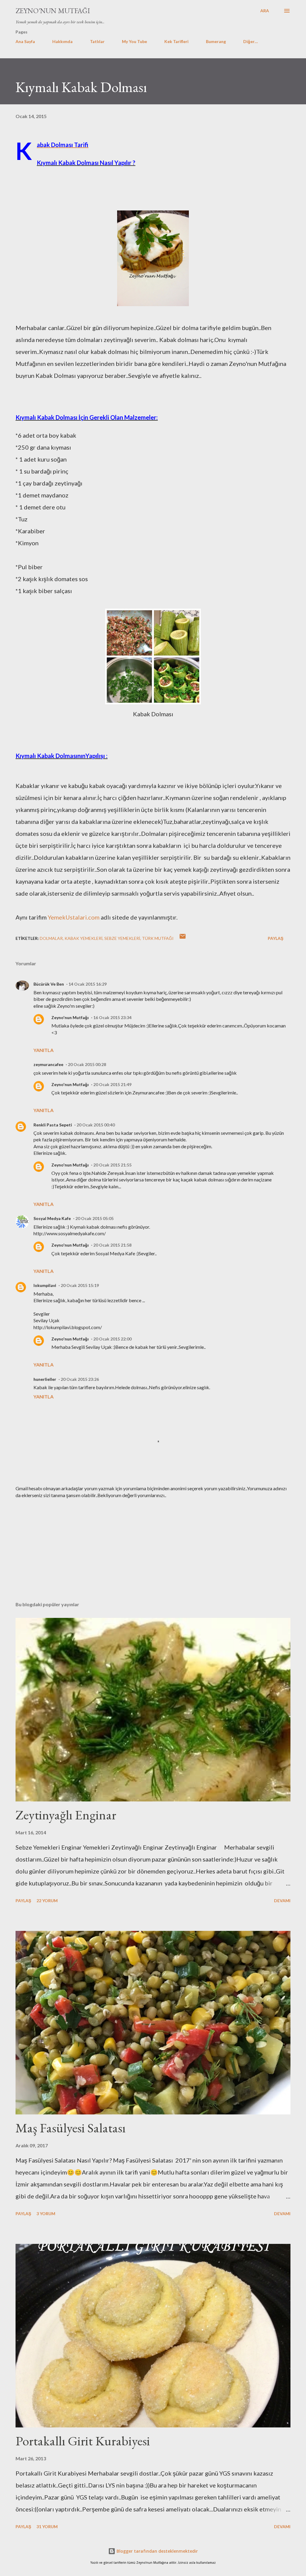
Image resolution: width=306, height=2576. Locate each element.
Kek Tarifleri (176, 41)
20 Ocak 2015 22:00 (112, 1339)
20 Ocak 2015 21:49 (112, 1084)
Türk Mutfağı (158, 938)
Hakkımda (62, 41)
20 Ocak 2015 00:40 (96, 1125)
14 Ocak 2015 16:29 (88, 984)
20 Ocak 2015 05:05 (94, 1218)
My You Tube (134, 41)
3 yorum (46, 2214)
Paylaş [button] (276, 938)
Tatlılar (97, 41)
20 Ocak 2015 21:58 (112, 1245)
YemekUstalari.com (74, 917)
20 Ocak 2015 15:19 (80, 1285)
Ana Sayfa (25, 41)
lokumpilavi (45, 1285)
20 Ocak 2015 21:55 (112, 1165)
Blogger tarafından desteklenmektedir (157, 2551)
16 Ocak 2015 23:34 (112, 1017)
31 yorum (47, 2527)
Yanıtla (43, 1050)
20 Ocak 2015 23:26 (80, 1379)
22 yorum (47, 1901)
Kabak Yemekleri (84, 938)
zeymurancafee (48, 1064)
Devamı (282, 1901)
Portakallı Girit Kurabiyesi (83, 2441)
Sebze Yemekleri (122, 938)
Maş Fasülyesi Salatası (71, 2128)
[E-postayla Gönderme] (183, 938)
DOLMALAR (51, 938)
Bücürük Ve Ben (49, 984)
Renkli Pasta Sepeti (53, 1125)
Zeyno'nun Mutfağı (53, 11)
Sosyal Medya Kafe (52, 1218)
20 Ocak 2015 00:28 (87, 1064)
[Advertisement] (153, 1550)
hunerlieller (45, 1379)
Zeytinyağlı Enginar (66, 1815)
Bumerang (216, 41)
